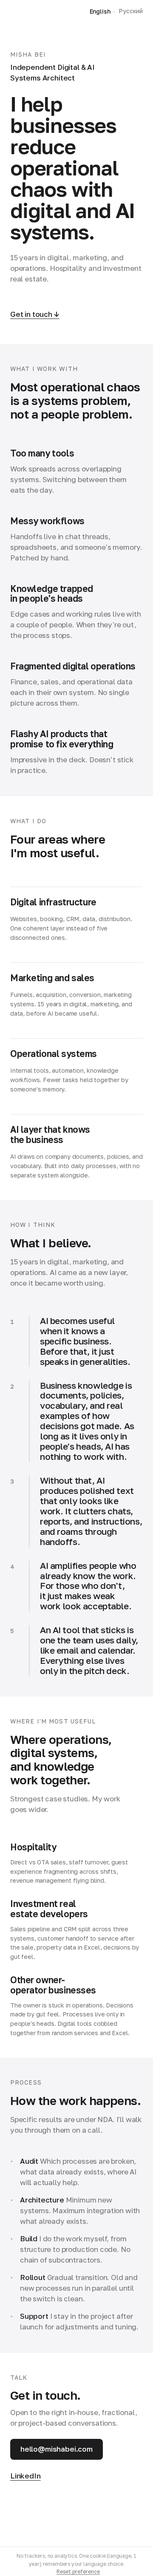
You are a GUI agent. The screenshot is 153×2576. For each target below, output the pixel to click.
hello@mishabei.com (57, 2449)
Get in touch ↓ (35, 314)
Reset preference (78, 2572)
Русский (131, 11)
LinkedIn (25, 2476)
